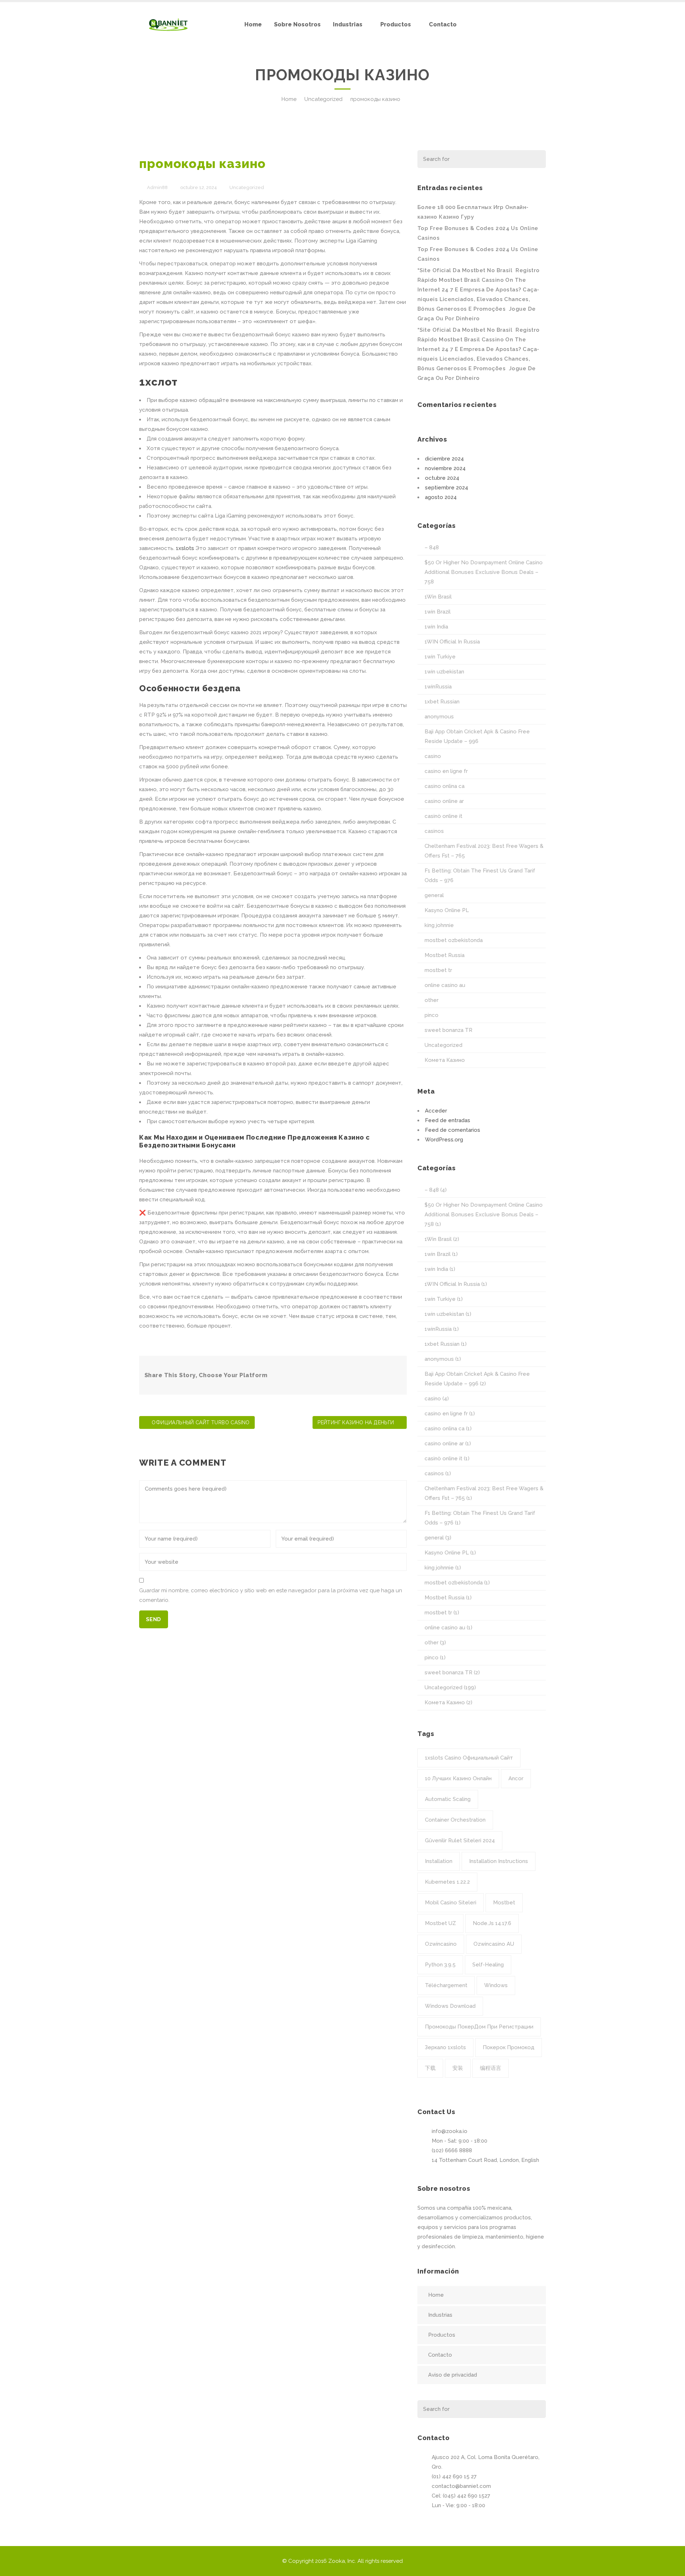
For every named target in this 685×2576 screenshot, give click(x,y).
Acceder (436, 1111)
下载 (430, 2068)
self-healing (488, 1965)
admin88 (157, 187)
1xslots (185, 548)
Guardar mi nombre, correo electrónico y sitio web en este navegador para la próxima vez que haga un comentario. (271, 1595)
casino (433, 756)
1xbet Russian (442, 702)
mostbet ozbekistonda (454, 940)
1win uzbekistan (444, 672)
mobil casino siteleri (451, 1903)
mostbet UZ (440, 1923)
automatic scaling (448, 1799)
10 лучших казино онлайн (458, 1778)
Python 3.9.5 (440, 1965)
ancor (516, 1778)
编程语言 (491, 2068)
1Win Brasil (438, 597)
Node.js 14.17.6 (492, 1923)
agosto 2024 (441, 497)
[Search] (536, 159)
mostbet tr (438, 970)
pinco (432, 1015)
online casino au (445, 985)
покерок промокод (509, 2047)
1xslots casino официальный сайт (469, 1758)
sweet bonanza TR (448, 1030)
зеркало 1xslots (445, 2047)
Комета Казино (445, 1060)
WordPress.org (444, 1140)
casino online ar (444, 801)
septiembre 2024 (446, 488)
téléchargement (446, 1985)
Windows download (450, 2006)
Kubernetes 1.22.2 (447, 1882)
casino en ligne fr (446, 771)
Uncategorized (323, 99)
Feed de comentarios (453, 1130)
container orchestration (455, 1820)
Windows (496, 1985)
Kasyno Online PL (447, 910)
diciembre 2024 (444, 459)
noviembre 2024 (445, 468)
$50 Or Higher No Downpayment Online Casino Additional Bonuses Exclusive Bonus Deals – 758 (484, 572)
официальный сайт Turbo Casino (201, 1422)
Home (289, 99)
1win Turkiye (440, 657)
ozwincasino (441, 1944)
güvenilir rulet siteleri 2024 (460, 1841)
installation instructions (499, 1861)
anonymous (439, 717)
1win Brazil (438, 612)
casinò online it (443, 816)
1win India (436, 627)
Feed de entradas (448, 1120)
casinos (434, 831)
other (432, 1000)
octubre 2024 (442, 478)
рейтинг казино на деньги (356, 1422)
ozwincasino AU (494, 1944)
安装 (458, 2068)
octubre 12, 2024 (199, 187)
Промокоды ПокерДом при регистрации (479, 2027)
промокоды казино (202, 164)
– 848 (432, 548)
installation (439, 1861)
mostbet (504, 1903)
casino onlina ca (445, 786)
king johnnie (439, 925)
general (434, 895)
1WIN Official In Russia (452, 642)
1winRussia (438, 687)
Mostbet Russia (445, 955)
